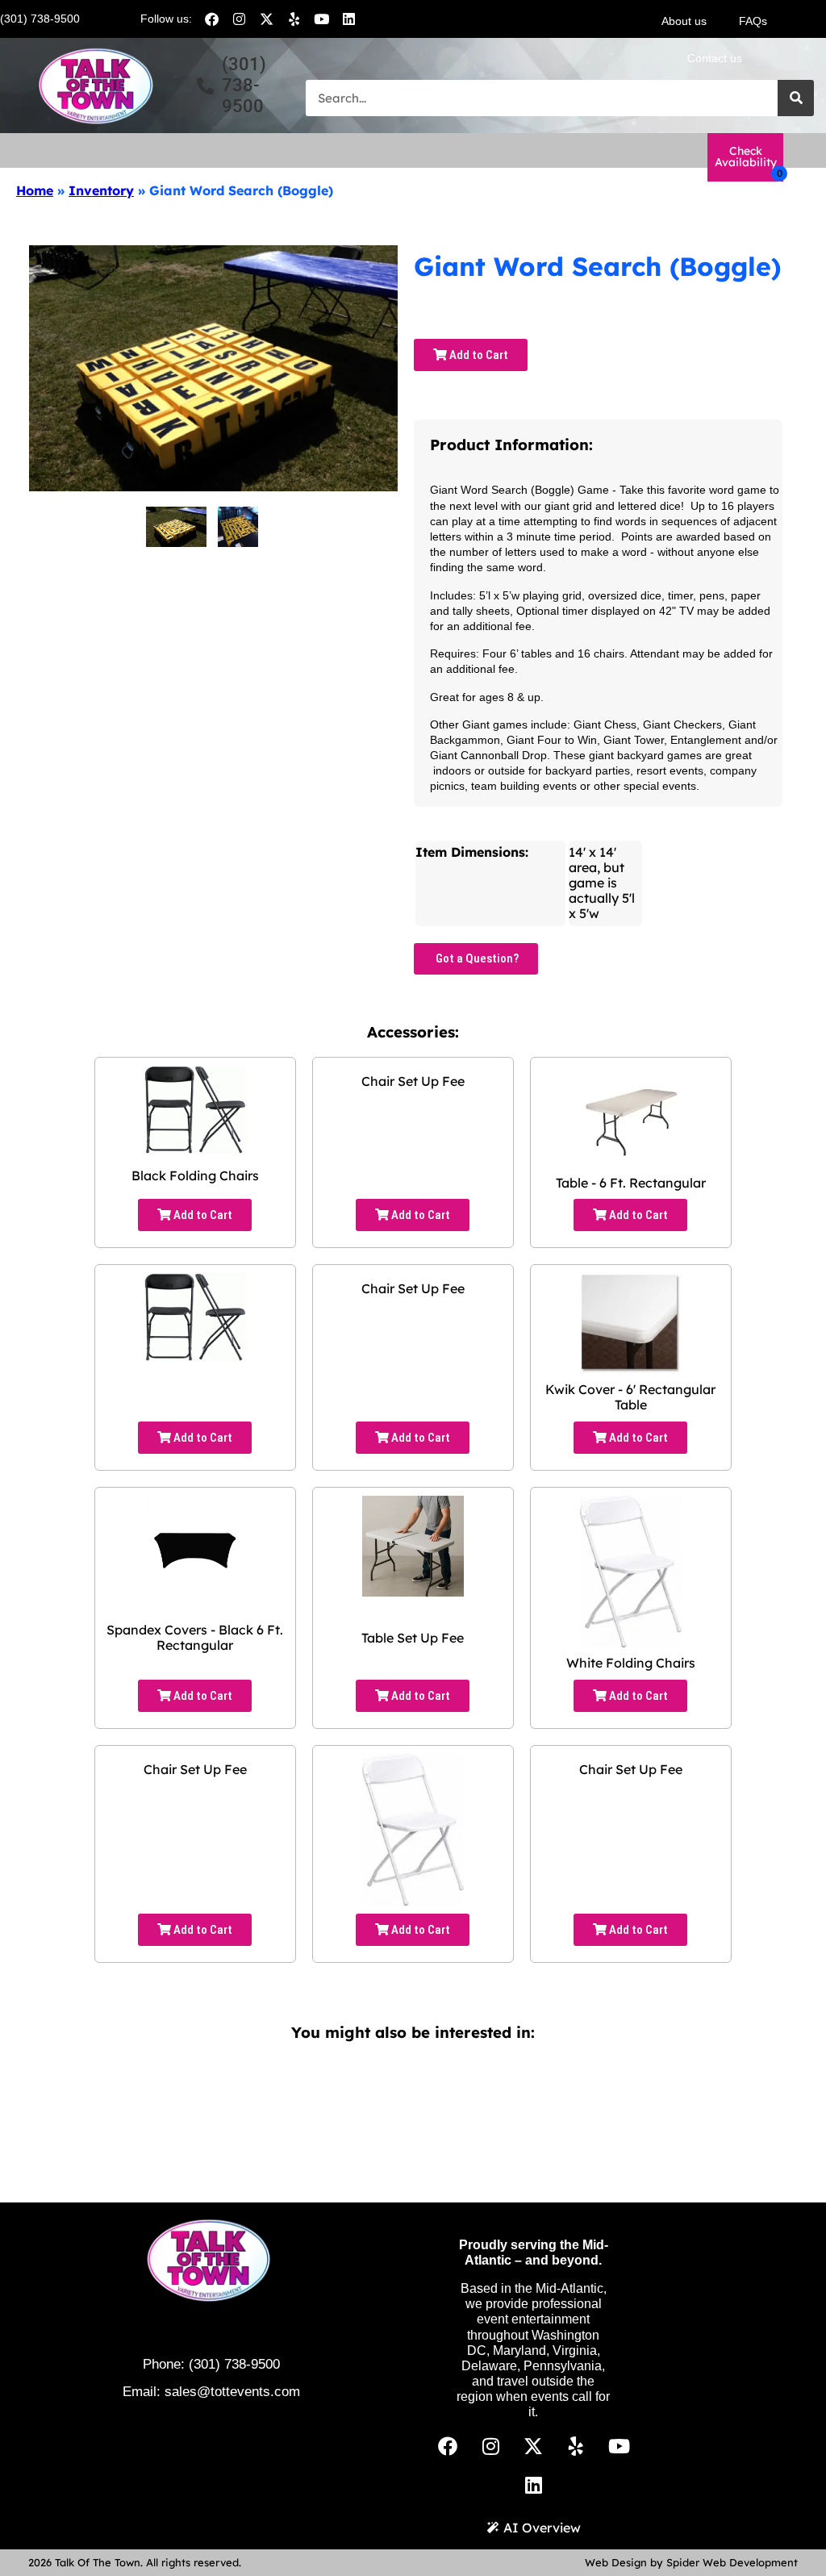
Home (35, 190)
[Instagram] (239, 19)
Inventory (101, 190)
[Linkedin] (348, 19)
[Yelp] (294, 19)
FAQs (753, 21)
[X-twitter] (266, 19)
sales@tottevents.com (232, 2392)
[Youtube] (321, 19)
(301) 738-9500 (234, 2364)
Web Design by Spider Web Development (691, 2562)
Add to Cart (478, 355)
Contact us (715, 58)
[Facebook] (211, 19)
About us (684, 21)
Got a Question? (476, 958)
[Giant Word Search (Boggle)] (176, 527)
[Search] (796, 98)
